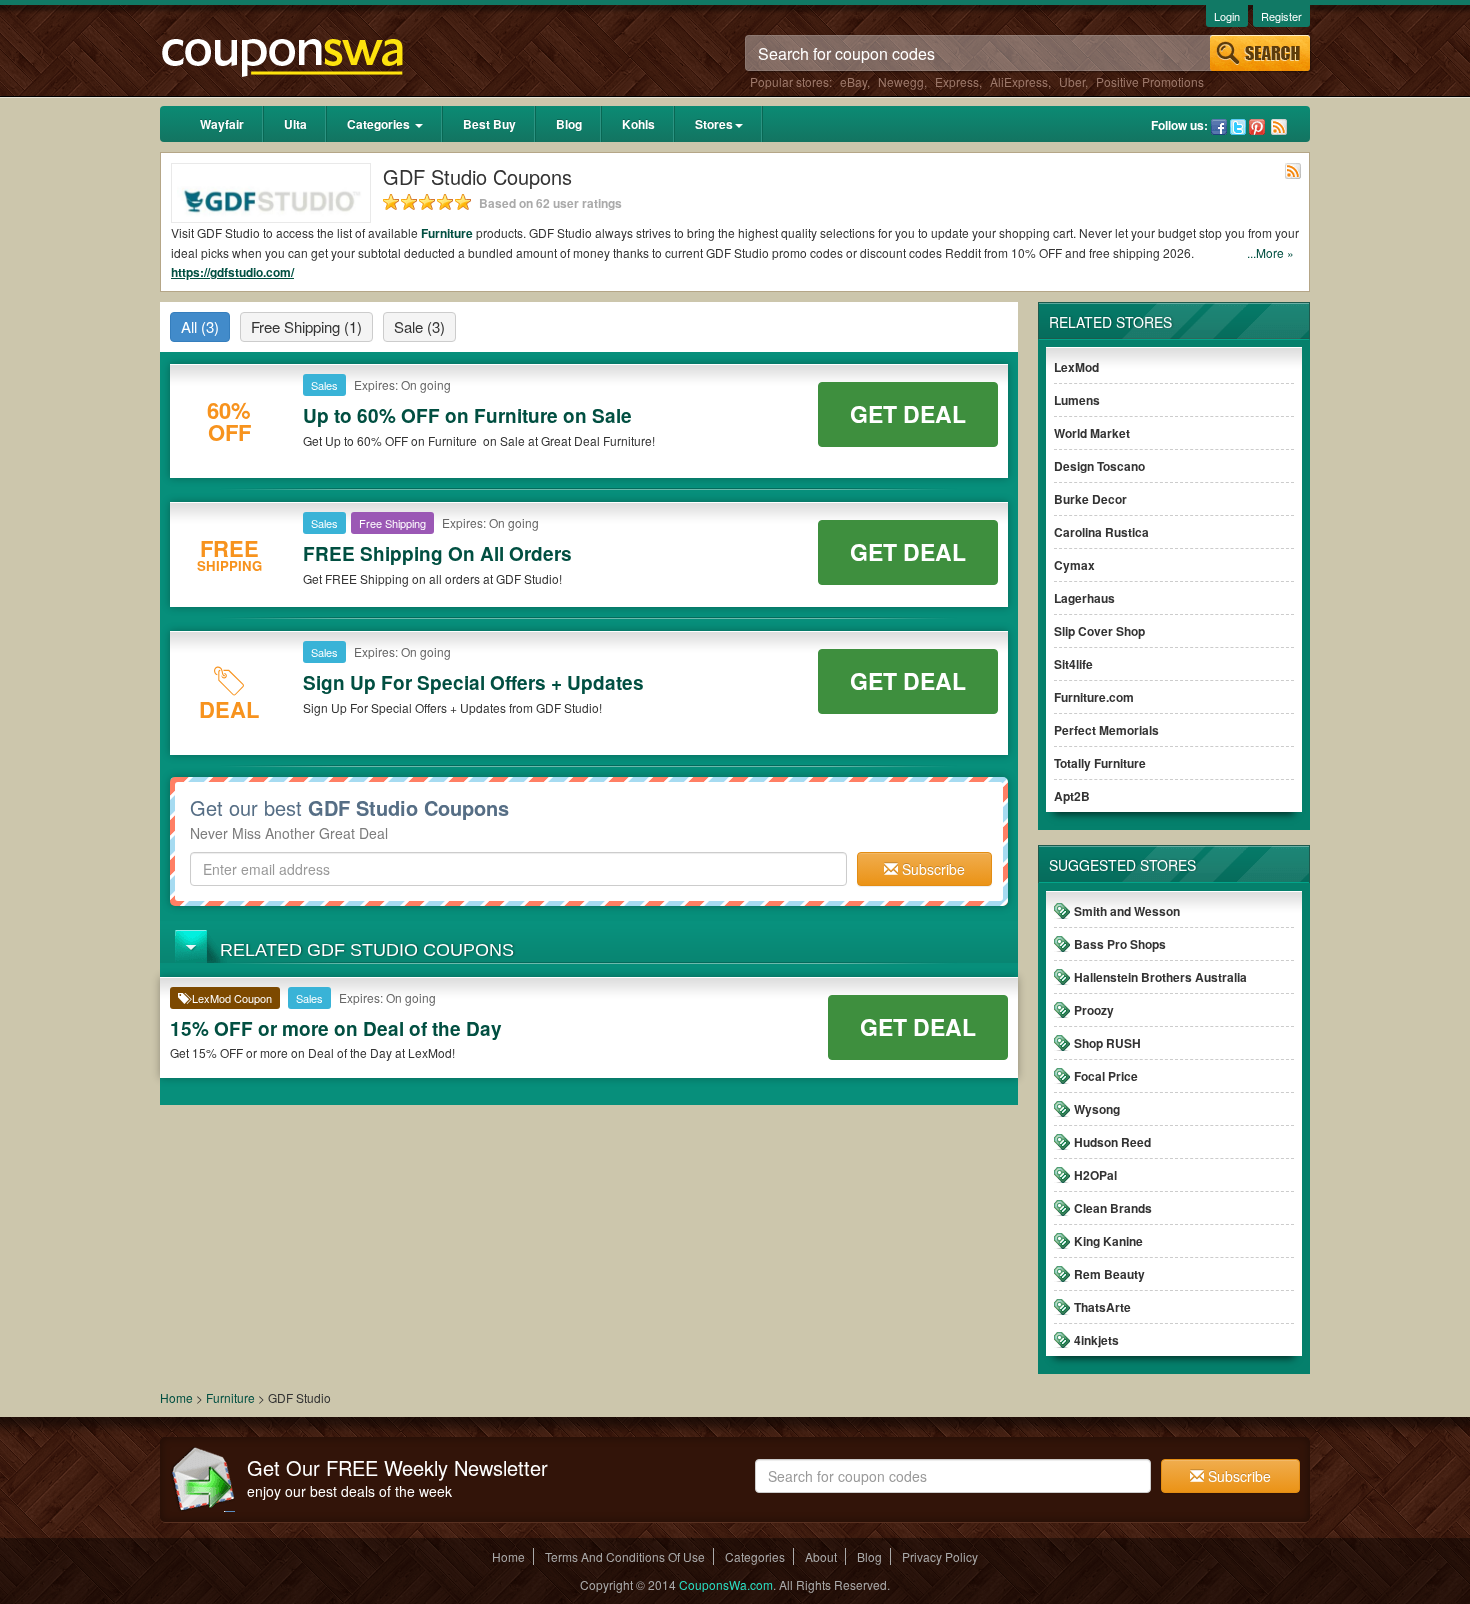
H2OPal (1095, 1175)
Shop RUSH (1107, 1043)
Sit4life (1073, 664)
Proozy (1094, 1010)
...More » (1270, 252)
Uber (1072, 81)
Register (1281, 16)
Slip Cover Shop (1099, 631)
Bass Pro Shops (1120, 944)
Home (176, 1397)
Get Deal (908, 413)
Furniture (447, 233)
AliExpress (1019, 81)
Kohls (638, 124)
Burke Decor (1090, 499)
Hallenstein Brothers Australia (1160, 977)
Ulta (295, 124)
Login (1227, 16)
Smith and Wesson (1127, 911)
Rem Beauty (1109, 1274)
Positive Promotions (1150, 81)
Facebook (1219, 127)
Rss (1279, 127)
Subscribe (931, 869)
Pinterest (1257, 127)
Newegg (901, 81)
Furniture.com (1094, 697)
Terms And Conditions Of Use (625, 1556)
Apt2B (1072, 796)
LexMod (1076, 367)
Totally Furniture (1100, 763)
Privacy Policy (940, 1556)
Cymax (1074, 565)
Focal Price (1106, 1076)
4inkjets (1096, 1340)
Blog (569, 124)
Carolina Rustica (1101, 532)
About (821, 1556)
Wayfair (222, 124)
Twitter (1238, 127)
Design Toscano (1099, 466)
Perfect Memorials (1106, 730)
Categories (380, 124)
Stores (714, 124)
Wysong (1097, 1109)
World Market (1092, 433)
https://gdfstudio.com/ (232, 272)
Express (957, 81)
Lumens (1077, 400)
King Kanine (1108, 1241)
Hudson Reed (1112, 1142)
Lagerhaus (1084, 598)
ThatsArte (1102, 1307)
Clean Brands (1113, 1208)
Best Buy (489, 124)
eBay (853, 81)
